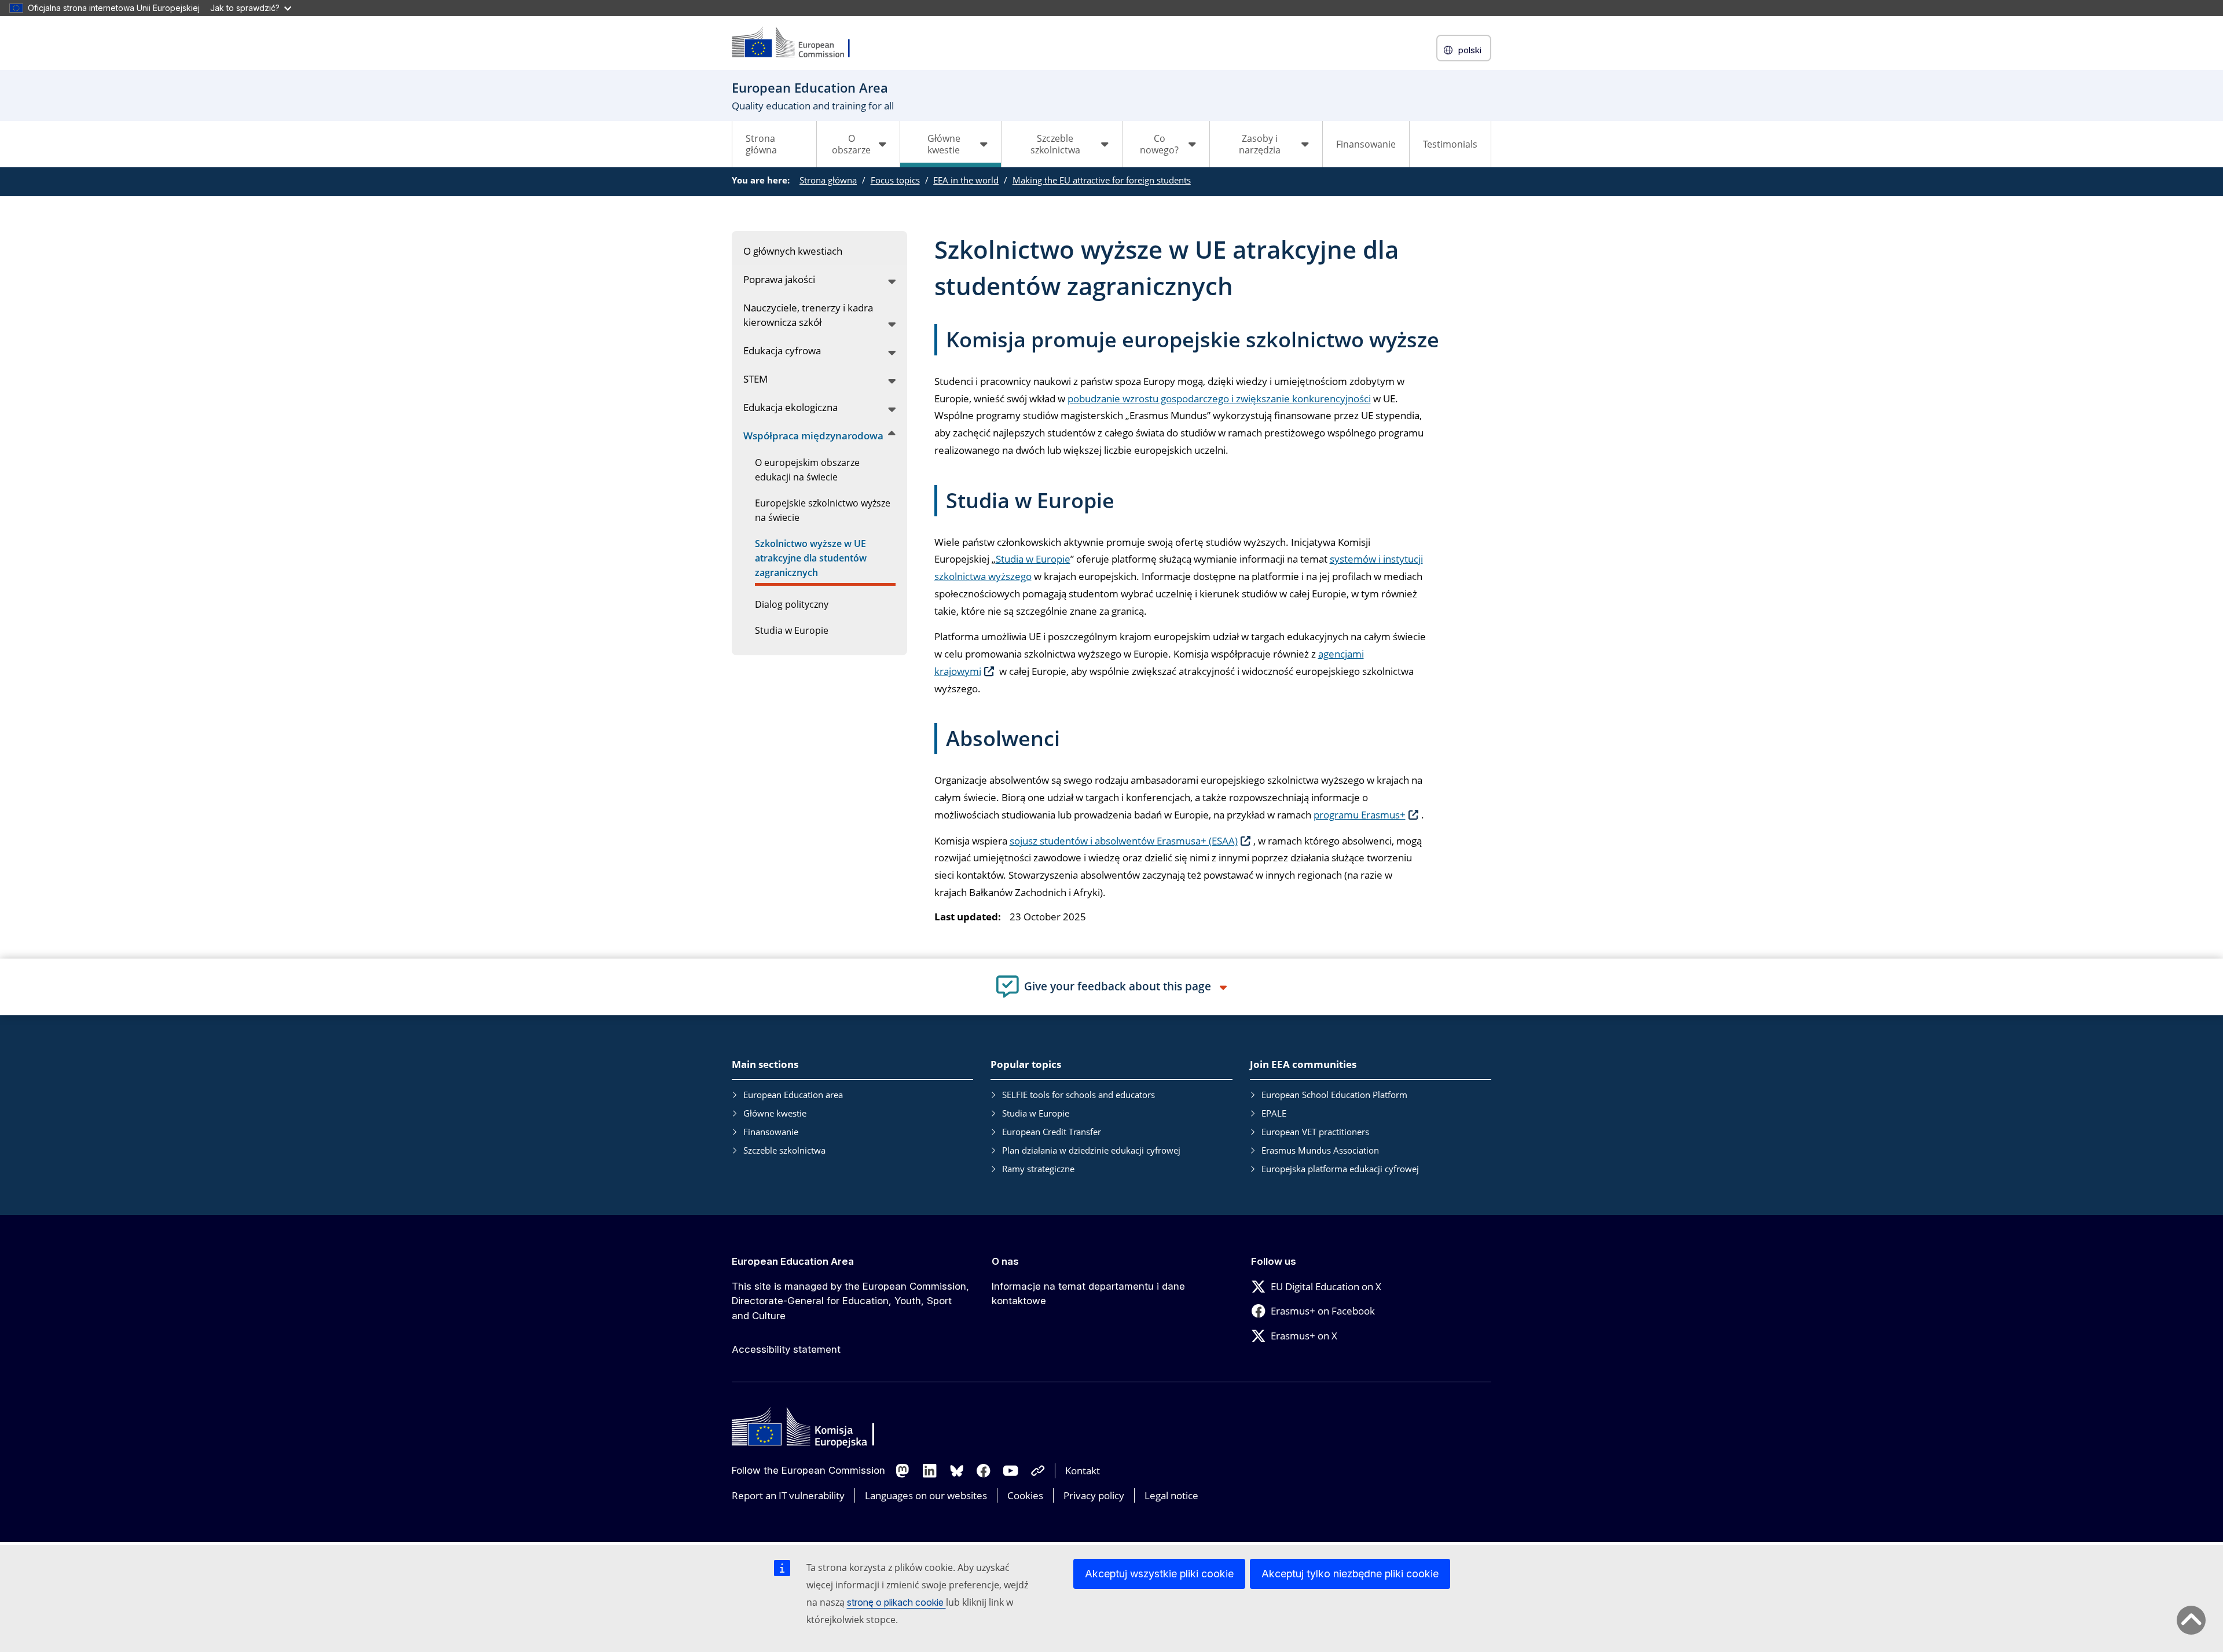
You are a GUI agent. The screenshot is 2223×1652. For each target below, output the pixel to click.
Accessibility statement (786, 1349)
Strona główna (761, 144)
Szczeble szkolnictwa (784, 1150)
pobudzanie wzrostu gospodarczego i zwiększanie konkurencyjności (1219, 399)
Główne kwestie (775, 1113)
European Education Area (793, 1261)
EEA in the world (966, 180)
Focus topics (895, 180)
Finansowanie (1366, 144)
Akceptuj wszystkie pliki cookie (1159, 1574)
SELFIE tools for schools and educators (1079, 1095)
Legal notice (1171, 1495)
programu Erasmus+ (1360, 815)
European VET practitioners (1315, 1132)
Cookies (1025, 1495)
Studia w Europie (1033, 559)
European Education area (793, 1095)
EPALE (1274, 1113)
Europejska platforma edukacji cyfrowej (1340, 1169)
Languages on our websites (926, 1495)
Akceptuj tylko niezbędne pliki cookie (1350, 1574)
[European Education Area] (798, 43)
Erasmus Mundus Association (1320, 1150)
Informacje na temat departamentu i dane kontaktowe (1088, 1294)
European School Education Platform (1334, 1095)
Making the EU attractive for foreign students (1102, 180)
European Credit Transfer (1052, 1132)
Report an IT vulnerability (788, 1495)
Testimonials (1450, 144)
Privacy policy (1094, 1495)
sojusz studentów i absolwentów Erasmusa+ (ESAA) (1124, 841)
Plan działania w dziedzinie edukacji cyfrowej (1091, 1150)
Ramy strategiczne (1038, 1169)
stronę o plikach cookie (896, 1602)
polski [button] (1470, 50)
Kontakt (1083, 1471)
